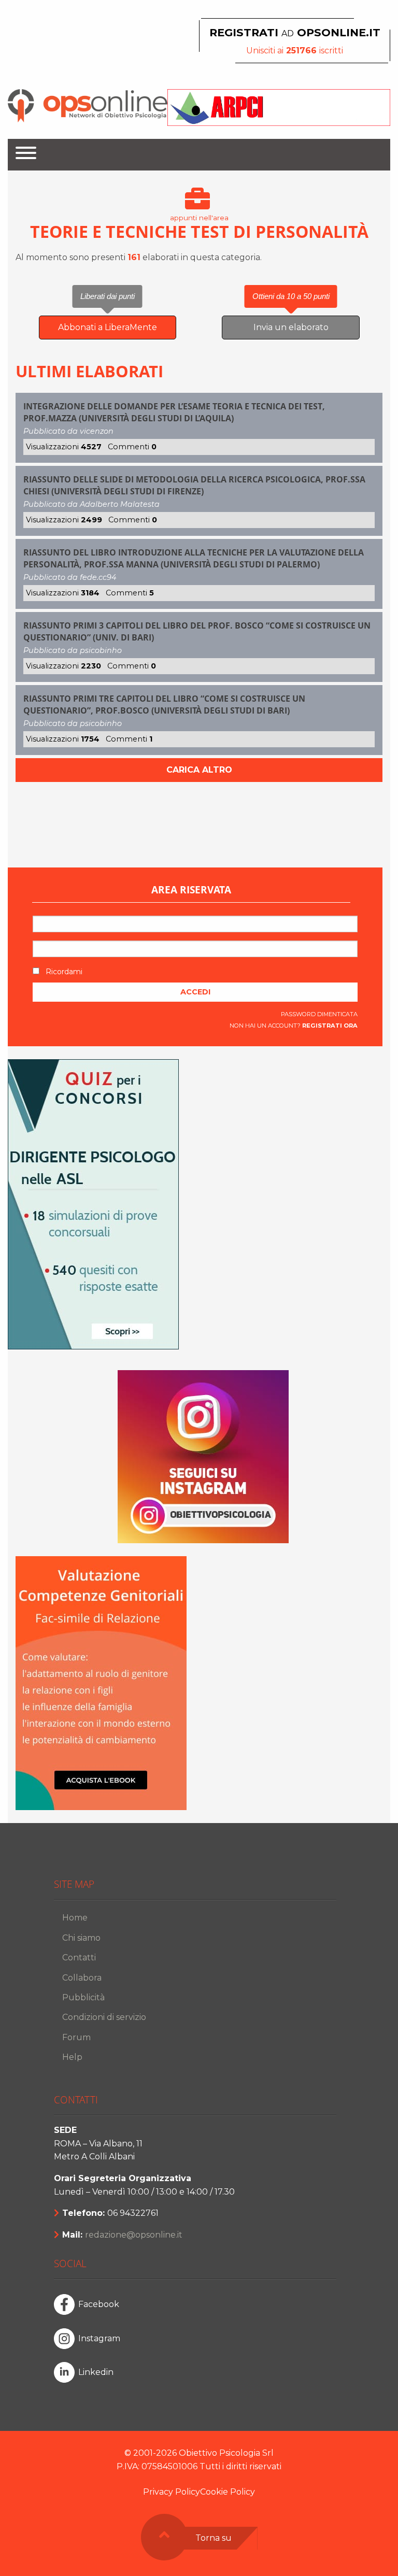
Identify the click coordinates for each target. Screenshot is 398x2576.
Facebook (99, 2304)
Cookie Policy (228, 2492)
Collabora (82, 1978)
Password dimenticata (319, 1014)
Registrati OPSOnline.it (295, 32)
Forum (76, 2037)
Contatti (79, 1958)
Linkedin (96, 2372)
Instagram (99, 2338)
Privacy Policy (172, 2492)
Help (72, 2057)
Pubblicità (83, 1997)
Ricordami (63, 972)
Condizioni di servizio (104, 2017)
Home (75, 1918)
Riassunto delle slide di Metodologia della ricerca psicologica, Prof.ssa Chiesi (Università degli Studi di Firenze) (194, 485)
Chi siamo (81, 1938)
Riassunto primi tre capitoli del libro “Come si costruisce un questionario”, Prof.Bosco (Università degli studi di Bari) (164, 704)
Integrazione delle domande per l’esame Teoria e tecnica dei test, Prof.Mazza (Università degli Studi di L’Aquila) (174, 412)
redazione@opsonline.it (134, 2235)
